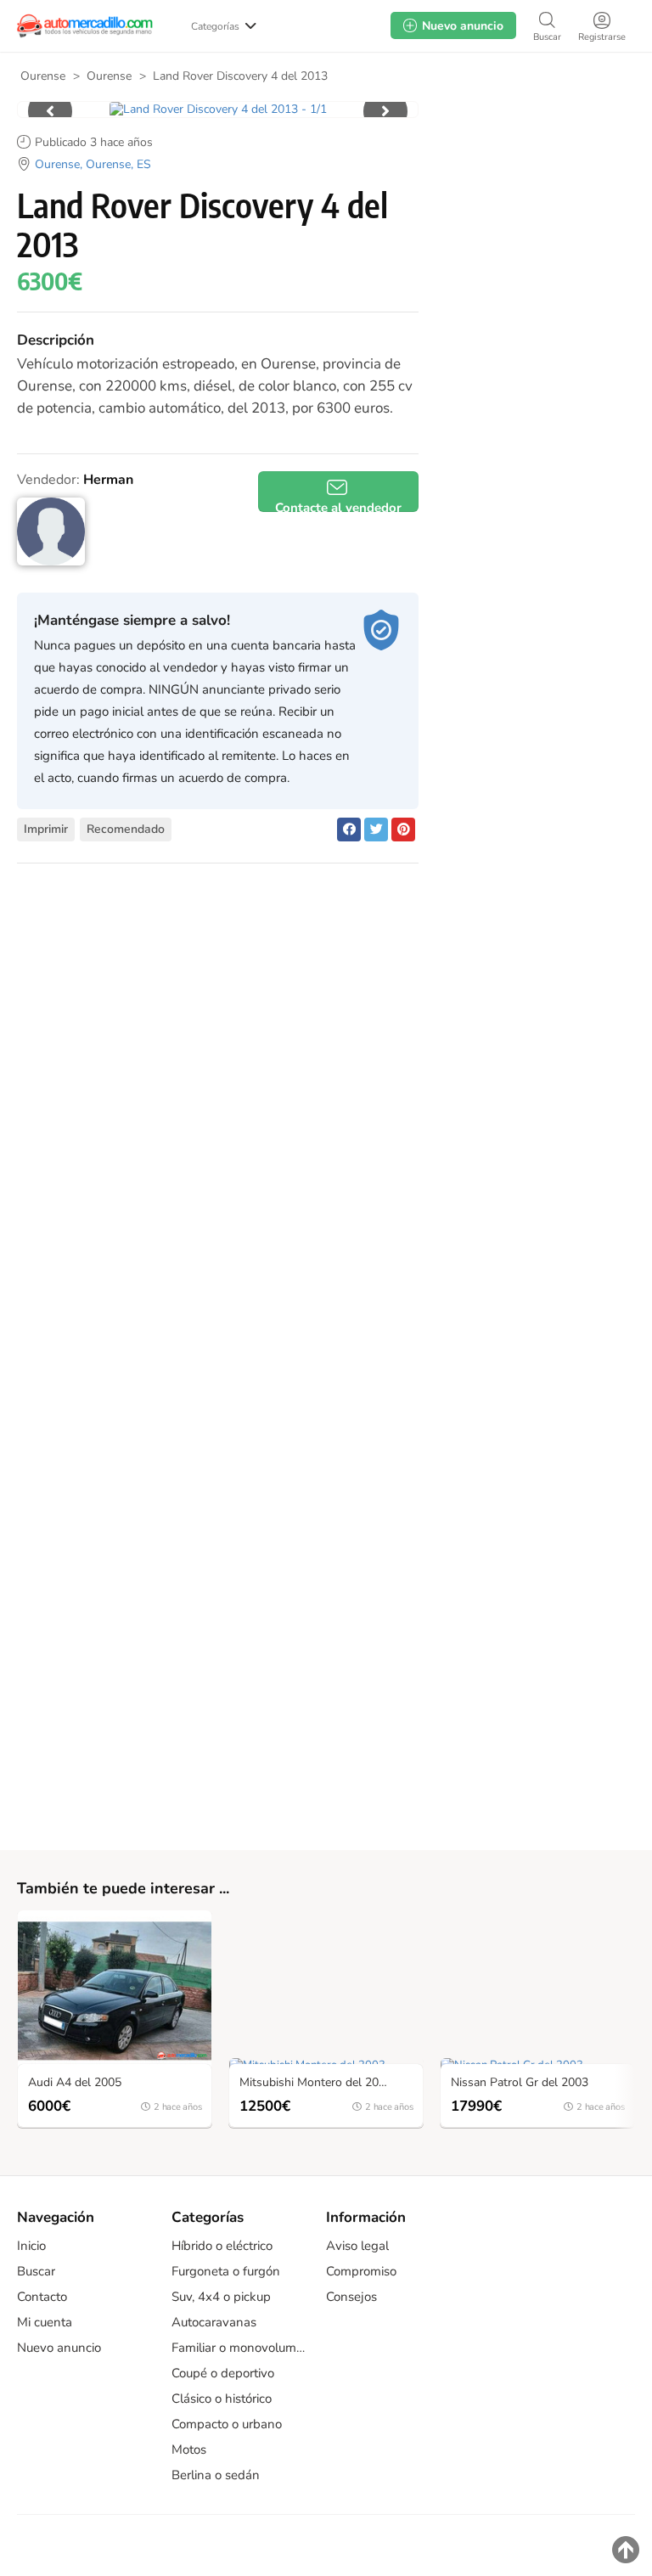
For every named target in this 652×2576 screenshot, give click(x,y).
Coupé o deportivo (223, 2373)
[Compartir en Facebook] (349, 830)
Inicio (31, 2246)
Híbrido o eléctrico (222, 2246)
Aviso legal (357, 2246)
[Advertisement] (533, 203)
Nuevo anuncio (59, 2348)
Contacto (42, 2297)
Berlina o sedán (216, 2475)
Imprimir (46, 829)
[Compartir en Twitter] (376, 830)
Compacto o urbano (227, 2424)
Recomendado (126, 829)
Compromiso (361, 2271)
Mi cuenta (45, 2322)
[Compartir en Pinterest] (403, 830)
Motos (189, 2449)
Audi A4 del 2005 (75, 2083)
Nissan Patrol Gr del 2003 (520, 2083)
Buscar (36, 2271)
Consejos (351, 2297)
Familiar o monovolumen (240, 2348)
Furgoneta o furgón (226, 2271)
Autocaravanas (214, 2322)
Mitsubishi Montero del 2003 (316, 2083)
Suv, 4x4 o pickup (221, 2297)
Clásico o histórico (222, 2399)
